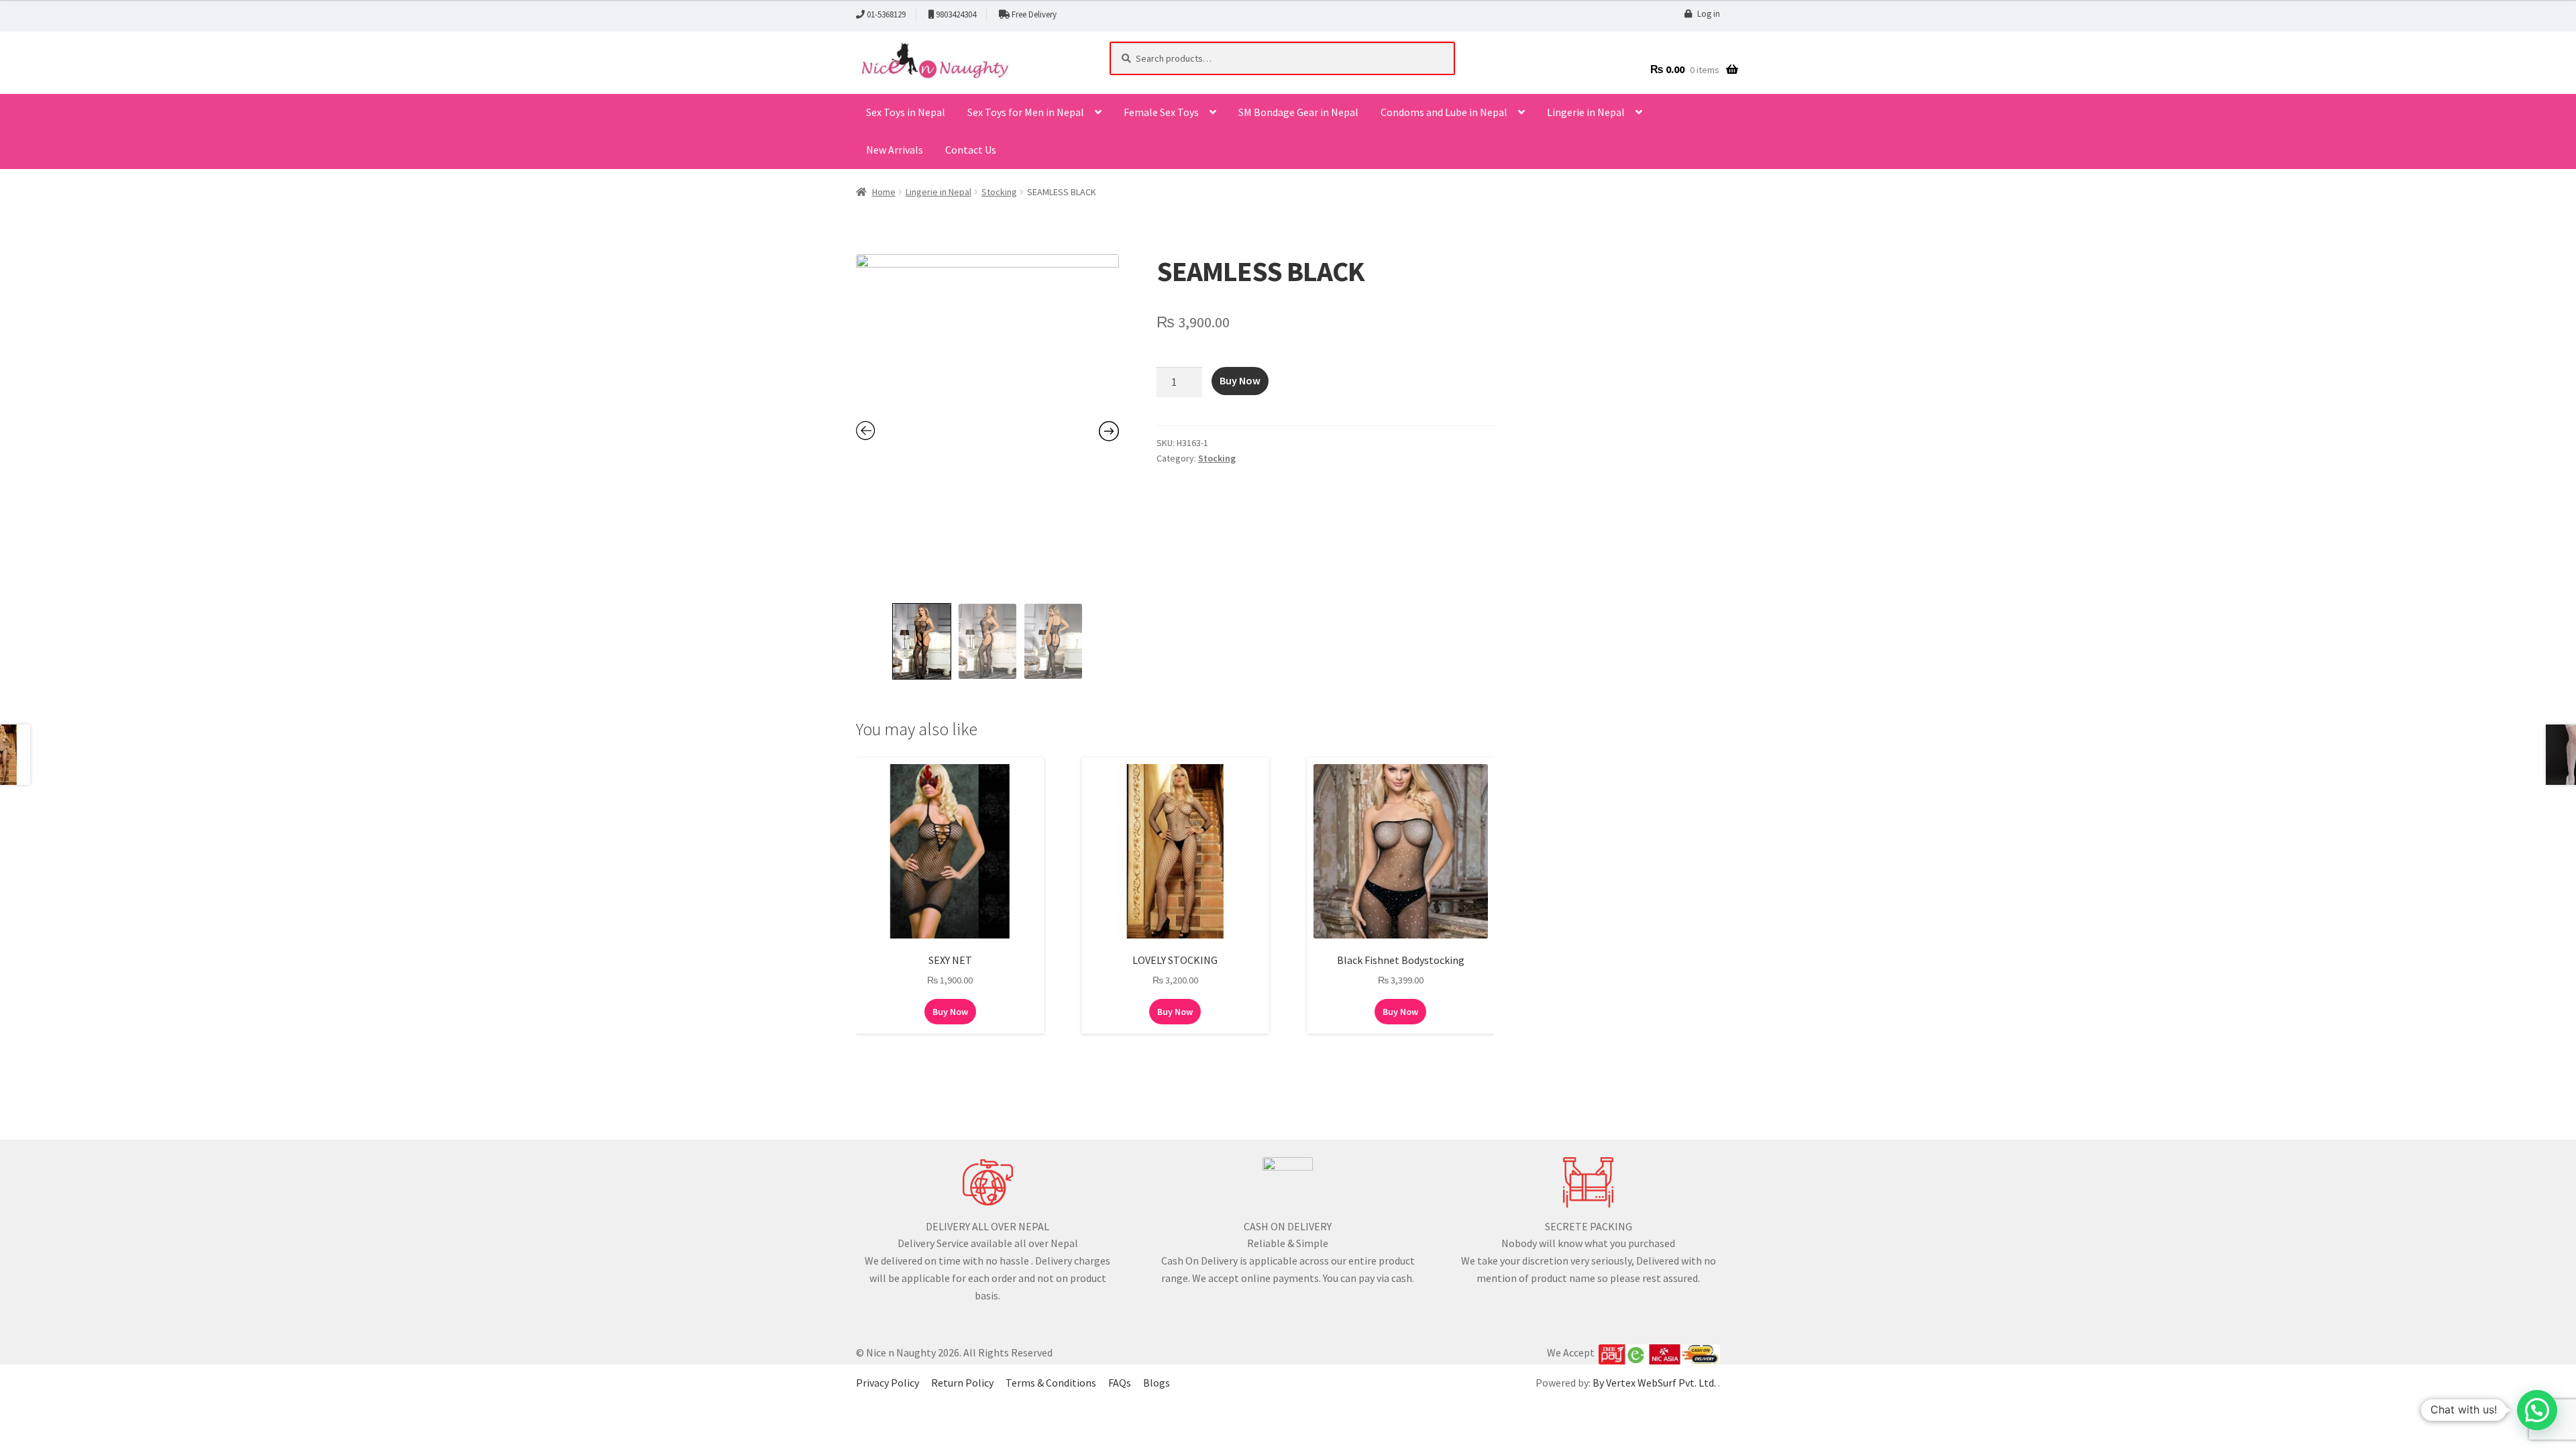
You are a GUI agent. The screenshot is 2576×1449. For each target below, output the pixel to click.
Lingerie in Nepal (1586, 112)
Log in (1709, 14)
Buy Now (1240, 380)
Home (884, 192)
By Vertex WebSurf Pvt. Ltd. (1655, 1383)
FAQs (1120, 1383)
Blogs (1157, 1383)
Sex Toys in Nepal (906, 112)
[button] (2537, 1410)
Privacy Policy (888, 1383)
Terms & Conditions (1051, 1383)
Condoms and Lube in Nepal (1444, 112)
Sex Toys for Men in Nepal (1026, 112)
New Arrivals (895, 150)
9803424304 (956, 14)
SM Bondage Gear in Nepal (1298, 112)
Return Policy (962, 1383)
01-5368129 (886, 14)
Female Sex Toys (1161, 112)
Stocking (999, 192)
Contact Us (971, 150)
